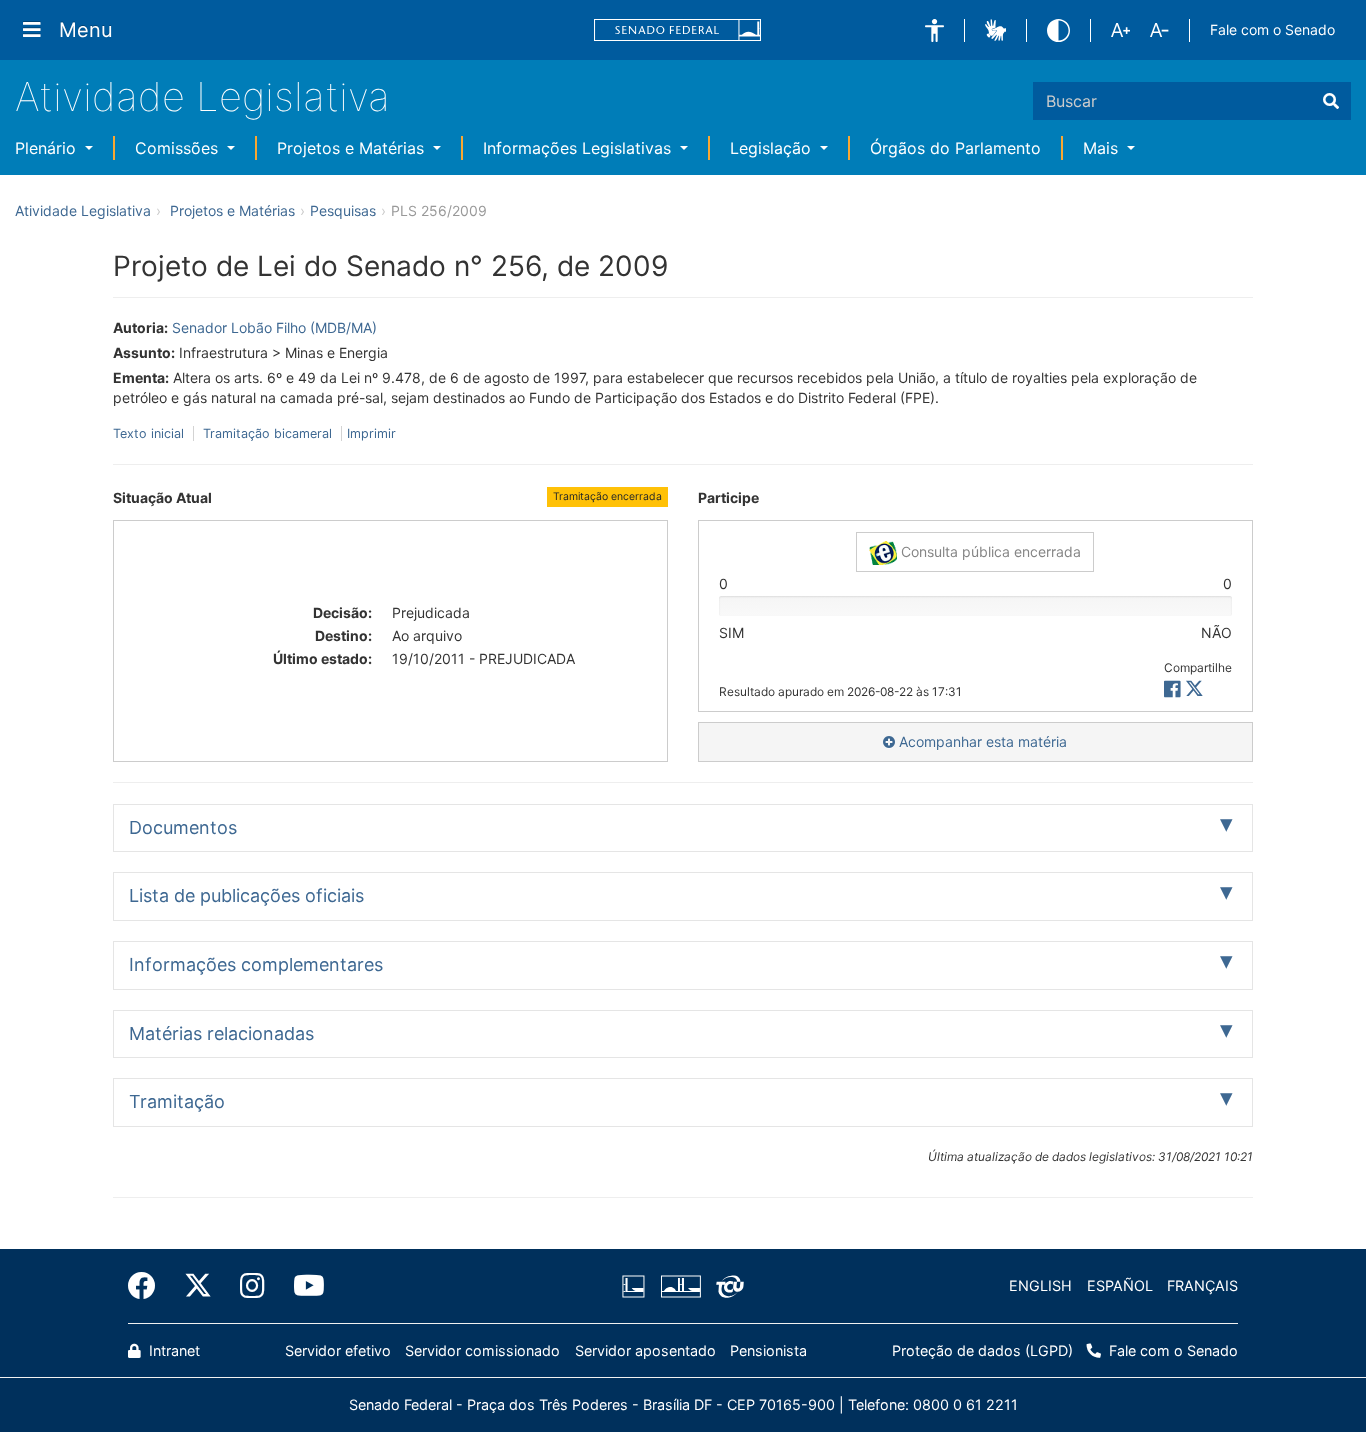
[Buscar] (1331, 101)
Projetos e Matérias (353, 148)
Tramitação (177, 1101)
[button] (934, 30)
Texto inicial (150, 433)
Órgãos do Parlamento (955, 148)
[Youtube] (302, 1286)
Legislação (773, 148)
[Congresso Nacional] (680, 1286)
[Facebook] (149, 1286)
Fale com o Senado (1272, 29)
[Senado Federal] (678, 30)
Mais (1103, 148)
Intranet (172, 1350)
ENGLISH (1040, 1285)
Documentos (183, 827)
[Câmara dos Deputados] (637, 1286)
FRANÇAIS (1202, 1285)
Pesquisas (343, 210)
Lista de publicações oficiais (246, 895)
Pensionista (768, 1350)
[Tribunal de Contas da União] (726, 1286)
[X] (1194, 689)
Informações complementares (256, 964)
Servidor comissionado (482, 1350)
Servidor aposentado (645, 1350)
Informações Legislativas (579, 148)
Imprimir (371, 433)
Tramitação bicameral (267, 433)
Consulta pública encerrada (989, 551)
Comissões (179, 148)
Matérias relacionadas (221, 1033)
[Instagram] (252, 1286)
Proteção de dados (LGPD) (982, 1350)
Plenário (48, 148)
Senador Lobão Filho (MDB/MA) (274, 327)
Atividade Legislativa (202, 96)
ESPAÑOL (1120, 1285)
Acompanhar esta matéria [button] (981, 741)
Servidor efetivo (338, 1350)
